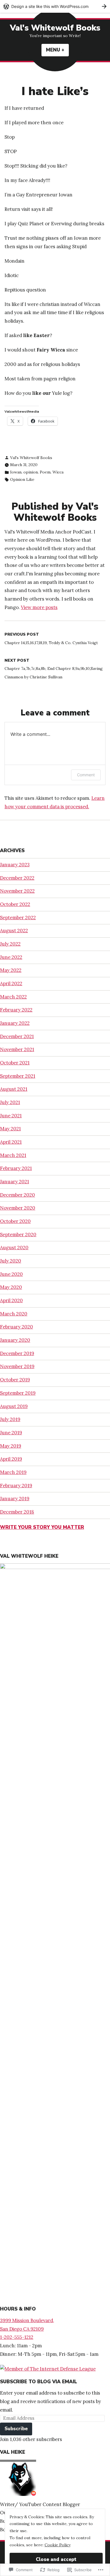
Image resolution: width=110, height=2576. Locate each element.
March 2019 (13, 1472)
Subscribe (16, 2429)
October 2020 (15, 1221)
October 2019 (15, 1380)
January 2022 (15, 1023)
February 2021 (16, 1168)
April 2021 (11, 1142)
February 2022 (16, 1010)
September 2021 (18, 1076)
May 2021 (10, 1129)
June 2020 (11, 1274)
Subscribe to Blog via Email (38, 2382)
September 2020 (18, 1235)
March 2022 (13, 997)
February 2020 (16, 1327)
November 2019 (17, 1366)
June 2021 (11, 1116)
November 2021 (17, 1049)
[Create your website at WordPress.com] (55, 6)
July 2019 (10, 1419)
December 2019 (17, 1353)
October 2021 (15, 1063)
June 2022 (11, 957)
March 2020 (14, 1314)
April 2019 (11, 1459)
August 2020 (14, 1248)
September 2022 (18, 918)
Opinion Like (22, 479)
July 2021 (10, 1102)
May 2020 (11, 1287)
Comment (86, 775)
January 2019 (15, 1499)
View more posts (39, 607)
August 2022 (14, 931)
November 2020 (18, 1208)
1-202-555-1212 (17, 2337)
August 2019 (14, 1406)
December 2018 (17, 1512)
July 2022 (10, 944)
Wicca (58, 472)
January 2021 (15, 1182)
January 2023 (15, 865)
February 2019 (16, 1486)
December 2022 (17, 878)
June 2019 (11, 1433)
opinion (31, 472)
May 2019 (11, 1446)
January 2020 (15, 1340)
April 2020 (11, 1300)
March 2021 (13, 1155)
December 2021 (17, 1036)
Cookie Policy (58, 2545)
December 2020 (17, 1195)
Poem (45, 472)
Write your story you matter (42, 1527)
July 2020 (11, 1261)
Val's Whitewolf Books (55, 28)
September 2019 (18, 1393)
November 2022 (17, 891)
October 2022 (15, 904)
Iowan (16, 472)
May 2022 (11, 970)
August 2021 (14, 1089)
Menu (57, 50)
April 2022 (11, 983)
